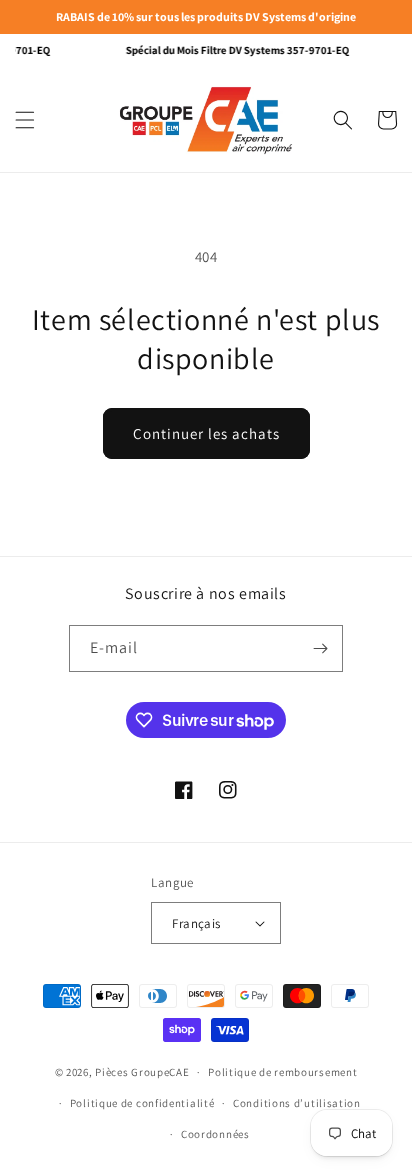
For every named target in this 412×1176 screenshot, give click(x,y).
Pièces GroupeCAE (142, 1072)
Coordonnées (215, 1134)
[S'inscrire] (320, 648)
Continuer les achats (206, 433)
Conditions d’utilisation (297, 1103)
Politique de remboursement (282, 1072)
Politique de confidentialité (142, 1103)
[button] (25, 120)
